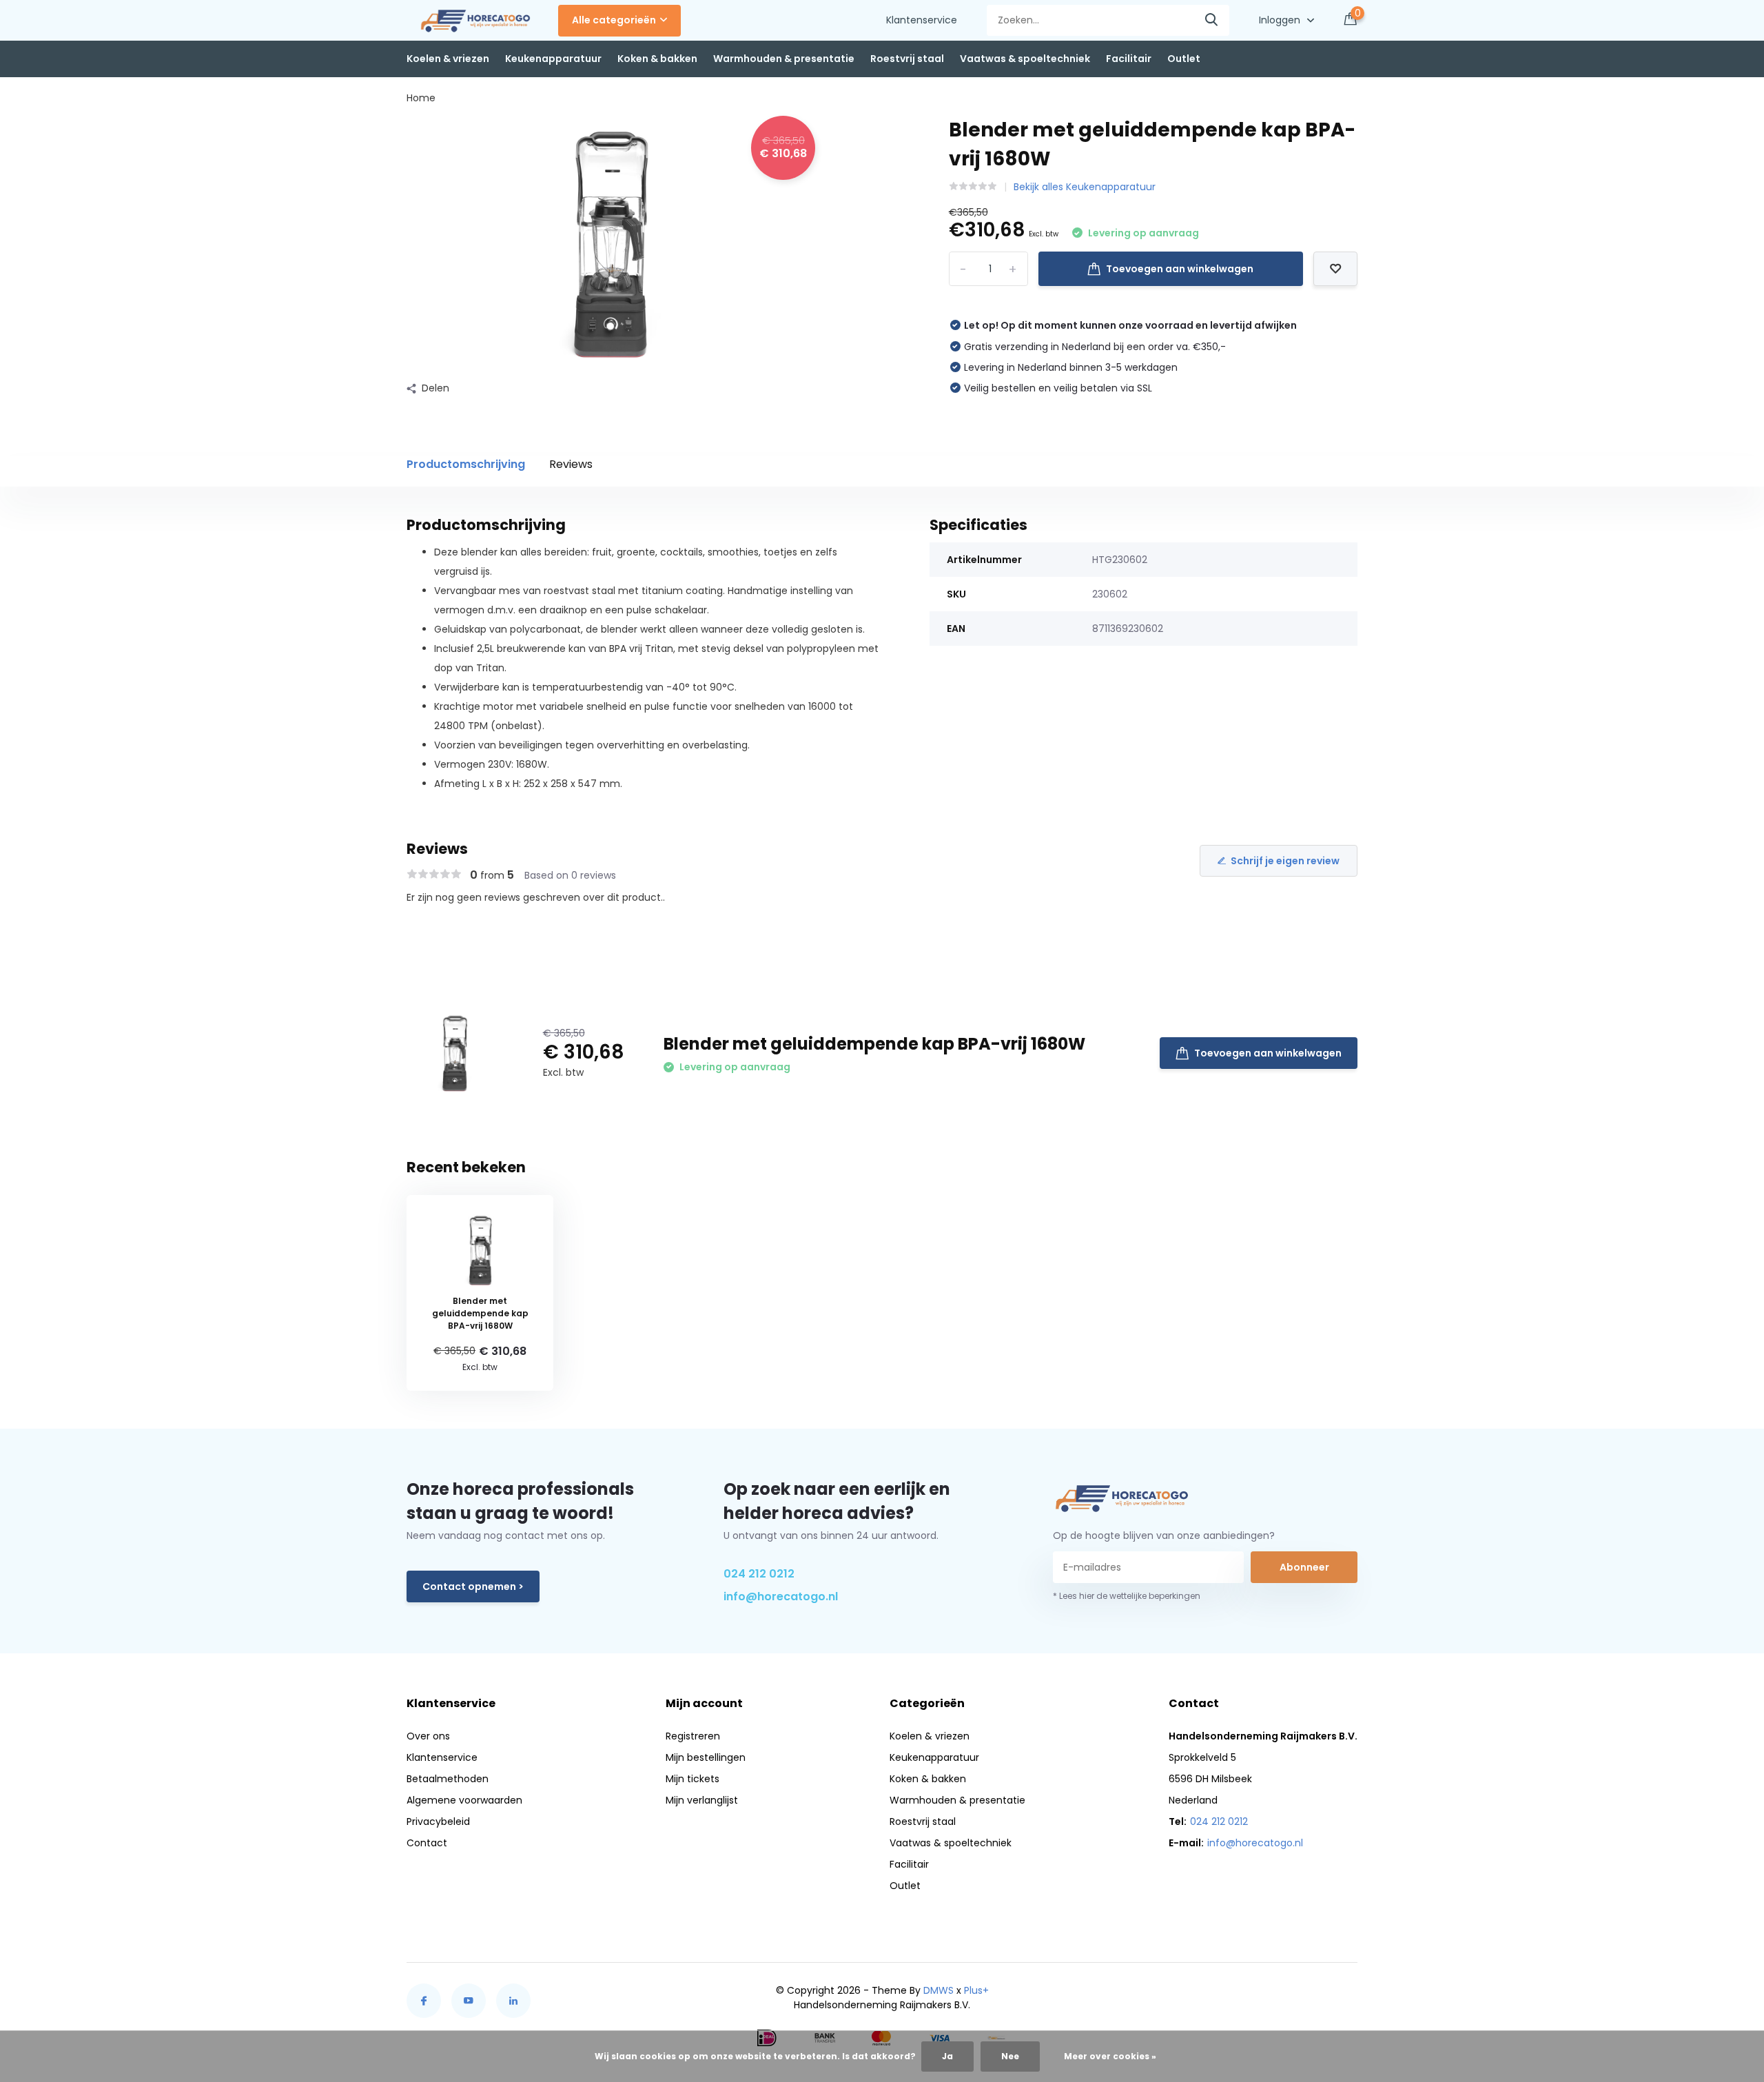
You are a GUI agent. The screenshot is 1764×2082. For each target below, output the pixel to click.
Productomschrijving (466, 464)
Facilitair (1129, 59)
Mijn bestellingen (706, 1757)
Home (421, 98)
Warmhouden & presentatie (784, 59)
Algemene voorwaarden (464, 1800)
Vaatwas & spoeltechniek (1025, 59)
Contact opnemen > (473, 1586)
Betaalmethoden (448, 1779)
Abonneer (1304, 1567)
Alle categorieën (614, 20)
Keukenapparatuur (553, 59)
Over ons (428, 1736)
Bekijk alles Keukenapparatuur (1085, 187)
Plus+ (976, 1990)
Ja (947, 2056)
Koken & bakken (657, 59)
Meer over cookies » (1110, 2056)
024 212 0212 (759, 1574)
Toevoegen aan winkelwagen (1180, 269)
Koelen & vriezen (448, 59)
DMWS (939, 1990)
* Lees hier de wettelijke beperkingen (1127, 1596)
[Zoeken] (1212, 20)
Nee (1010, 2056)
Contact (427, 1843)
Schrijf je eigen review (1285, 861)
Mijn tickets (693, 1779)
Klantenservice (922, 20)
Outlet (1184, 59)
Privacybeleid (438, 1821)
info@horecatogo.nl (781, 1596)
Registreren (693, 1736)
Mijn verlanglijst (702, 1800)
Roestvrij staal (907, 59)
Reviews (571, 464)
